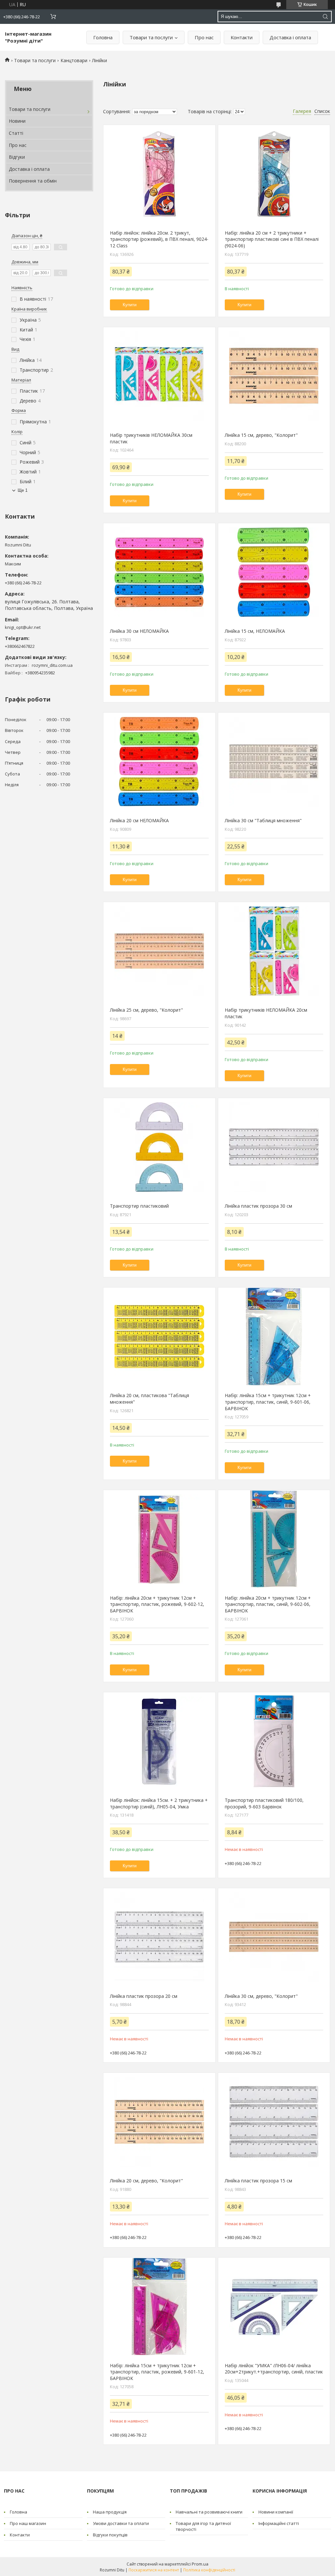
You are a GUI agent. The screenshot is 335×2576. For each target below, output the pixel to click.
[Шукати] (325, 17)
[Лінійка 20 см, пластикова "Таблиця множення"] (159, 1337)
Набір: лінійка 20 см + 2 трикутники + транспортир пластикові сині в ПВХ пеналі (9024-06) (272, 239)
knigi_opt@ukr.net (23, 627)
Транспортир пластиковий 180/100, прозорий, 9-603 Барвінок (264, 1803)
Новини (17, 121)
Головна (103, 37)
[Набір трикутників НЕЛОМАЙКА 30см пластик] (159, 376)
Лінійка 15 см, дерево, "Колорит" (261, 435)
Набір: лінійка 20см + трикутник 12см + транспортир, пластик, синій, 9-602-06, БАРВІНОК (268, 1604)
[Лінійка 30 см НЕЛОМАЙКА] (159, 572)
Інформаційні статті (279, 2523)
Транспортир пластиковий (139, 1206)
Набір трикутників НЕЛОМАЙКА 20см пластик (266, 1013)
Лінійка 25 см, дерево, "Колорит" (146, 1010)
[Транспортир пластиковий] (159, 1147)
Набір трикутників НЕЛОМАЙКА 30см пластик (151, 438)
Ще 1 (23, 490)
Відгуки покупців (110, 2535)
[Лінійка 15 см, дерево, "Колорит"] (274, 376)
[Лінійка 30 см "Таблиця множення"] (274, 762)
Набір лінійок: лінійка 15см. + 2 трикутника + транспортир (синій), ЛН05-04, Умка (159, 1803)
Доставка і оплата (290, 37)
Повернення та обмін (33, 181)
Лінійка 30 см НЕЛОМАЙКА (139, 631)
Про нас (204, 37)
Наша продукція (110, 2512)
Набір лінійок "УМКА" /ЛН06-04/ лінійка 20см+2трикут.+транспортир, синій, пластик (274, 2369)
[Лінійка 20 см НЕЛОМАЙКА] (159, 762)
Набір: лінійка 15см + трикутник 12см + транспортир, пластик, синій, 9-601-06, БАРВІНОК (268, 1402)
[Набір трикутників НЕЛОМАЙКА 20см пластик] (274, 951)
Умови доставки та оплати (121, 2523)
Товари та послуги (151, 37)
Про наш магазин (28, 2523)
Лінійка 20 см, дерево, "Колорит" (146, 2181)
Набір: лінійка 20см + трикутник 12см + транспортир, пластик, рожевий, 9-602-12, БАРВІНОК (157, 1604)
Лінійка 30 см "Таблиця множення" (263, 820)
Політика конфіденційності (209, 2570)
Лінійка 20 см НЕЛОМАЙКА (139, 820)
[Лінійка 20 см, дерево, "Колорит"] (159, 2122)
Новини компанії (276, 2512)
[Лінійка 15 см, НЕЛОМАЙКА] (274, 572)
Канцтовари (74, 60)
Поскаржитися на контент (154, 2570)
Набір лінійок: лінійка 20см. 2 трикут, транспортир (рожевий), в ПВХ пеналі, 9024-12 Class (159, 239)
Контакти (242, 37)
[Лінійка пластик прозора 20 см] (159, 1937)
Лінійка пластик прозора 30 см (258, 1206)
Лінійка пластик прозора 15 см (258, 2181)
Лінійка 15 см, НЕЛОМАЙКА (255, 631)
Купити (130, 305)
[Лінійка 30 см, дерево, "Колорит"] (274, 1937)
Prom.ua (200, 2564)
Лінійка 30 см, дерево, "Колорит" (261, 1996)
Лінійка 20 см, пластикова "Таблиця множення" (150, 1399)
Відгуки (17, 157)
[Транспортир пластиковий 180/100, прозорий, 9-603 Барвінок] (274, 1741)
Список (322, 111)
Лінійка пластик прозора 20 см (144, 1996)
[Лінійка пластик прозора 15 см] (274, 2122)
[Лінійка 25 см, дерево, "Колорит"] (159, 951)
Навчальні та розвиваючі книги (209, 2512)
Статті (16, 133)
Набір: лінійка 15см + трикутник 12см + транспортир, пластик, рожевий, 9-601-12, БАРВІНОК (157, 2372)
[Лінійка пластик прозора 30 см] (274, 1147)
